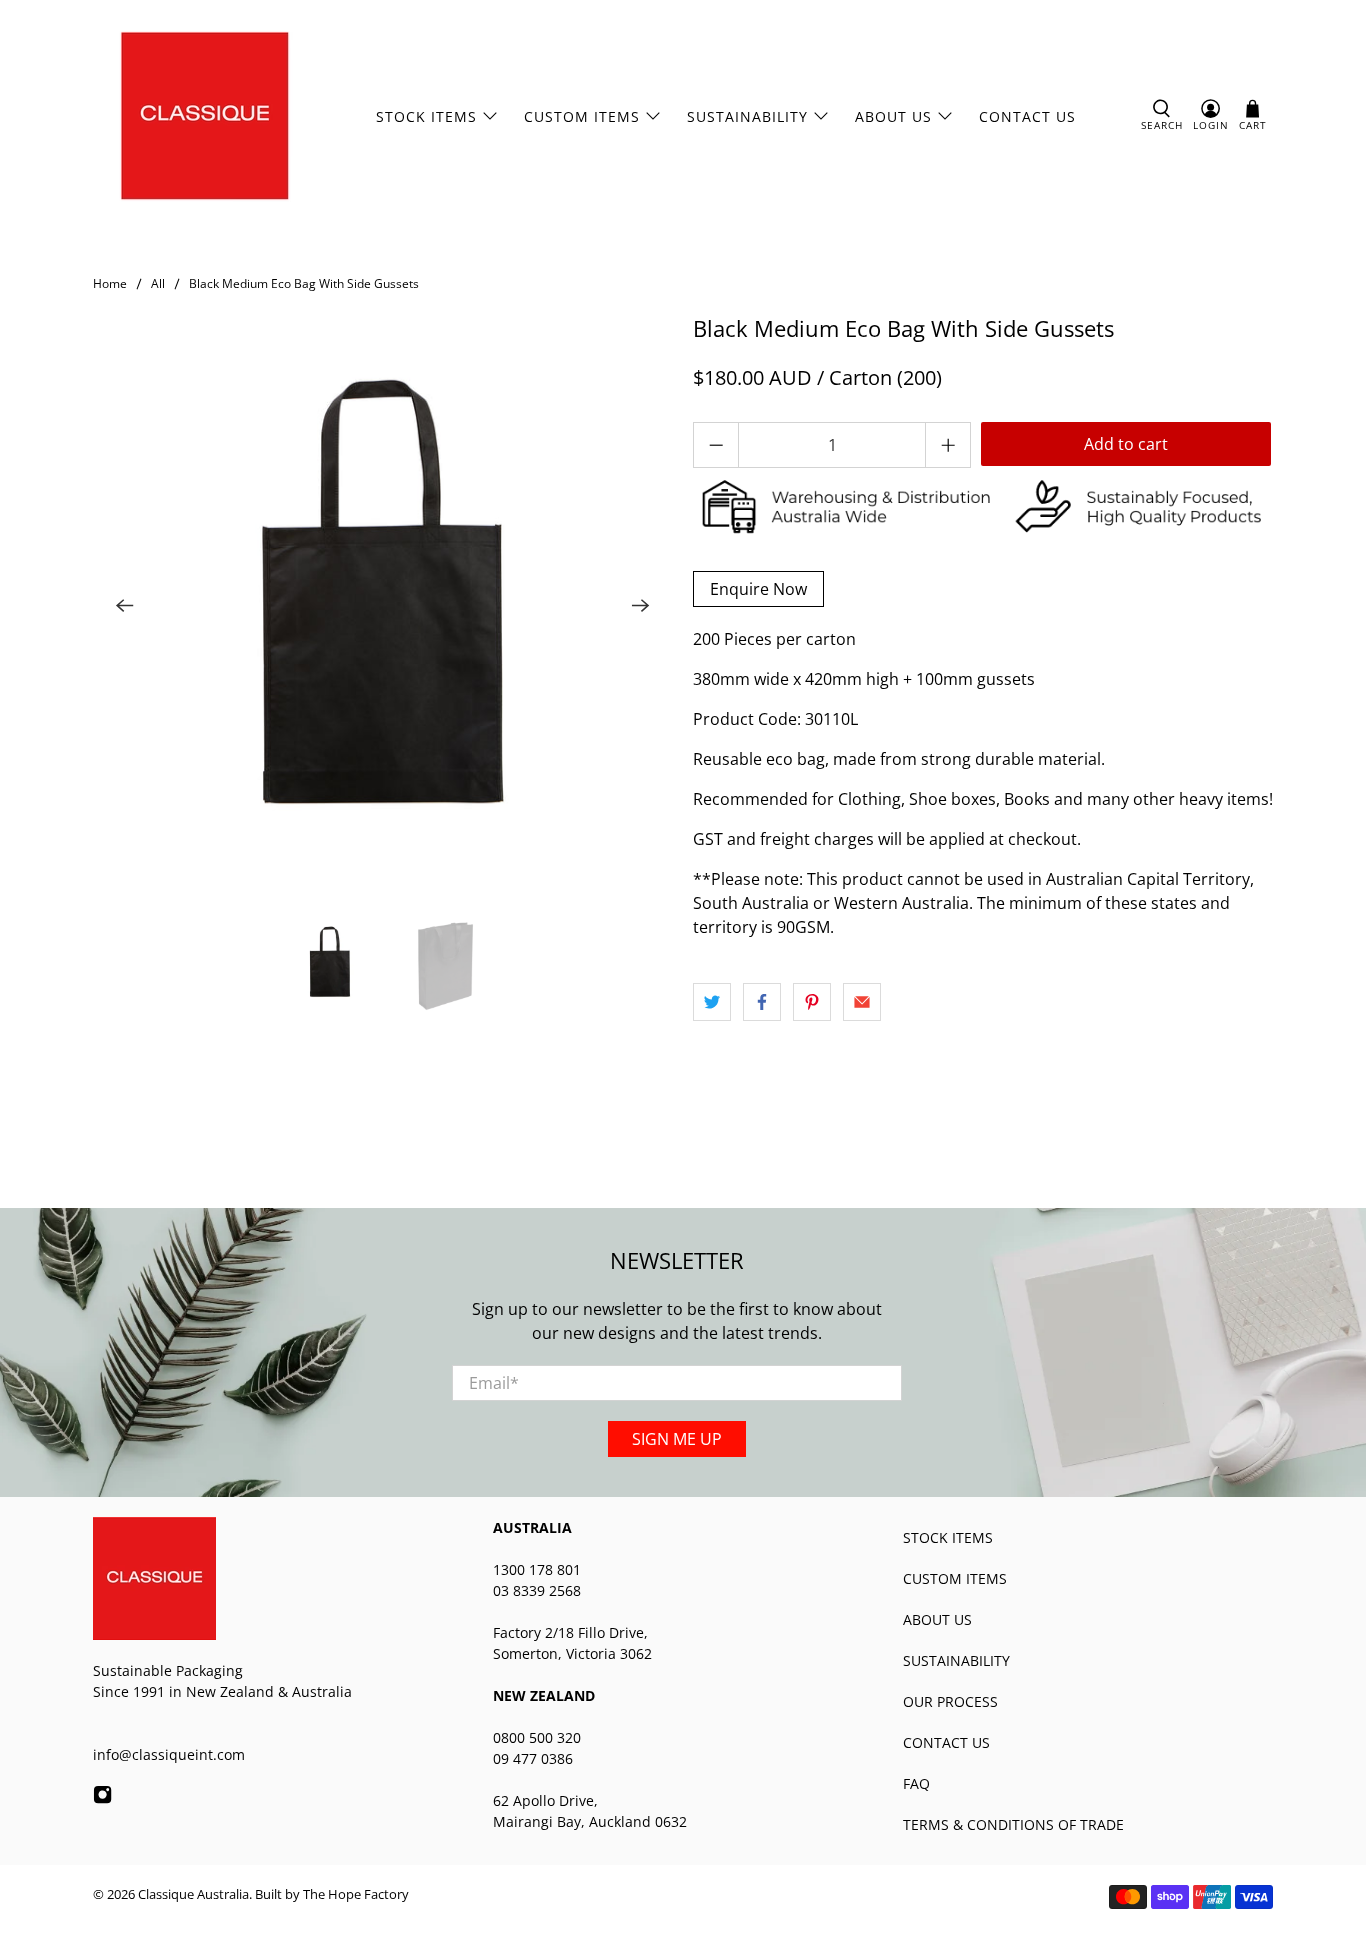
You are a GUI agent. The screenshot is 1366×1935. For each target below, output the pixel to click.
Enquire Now (758, 589)
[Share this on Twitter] (712, 1002)
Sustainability (747, 116)
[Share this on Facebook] (762, 1002)
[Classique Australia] (205, 116)
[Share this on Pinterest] (812, 1002)
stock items (426, 116)
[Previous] (125, 606)
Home (110, 284)
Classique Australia (193, 1894)
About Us (893, 116)
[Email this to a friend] (862, 1002)
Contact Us (1027, 116)
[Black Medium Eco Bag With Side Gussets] (383, 606)
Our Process (950, 1701)
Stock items (948, 1537)
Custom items (582, 116)
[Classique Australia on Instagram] (102, 1798)
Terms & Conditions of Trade (1013, 1824)
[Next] (641, 606)
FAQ (916, 1783)
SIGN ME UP (677, 1439)
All (158, 284)
